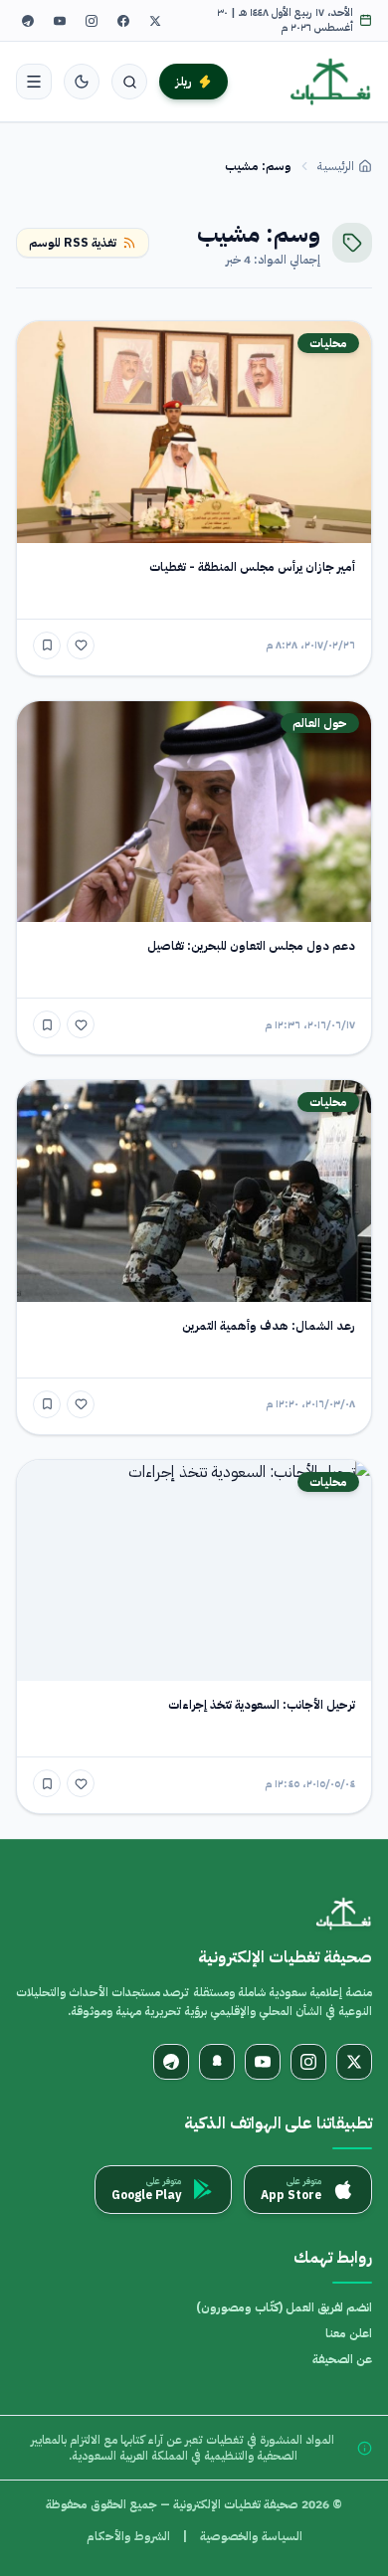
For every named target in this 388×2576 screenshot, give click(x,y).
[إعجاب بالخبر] (81, 645)
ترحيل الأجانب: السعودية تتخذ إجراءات (262, 1705)
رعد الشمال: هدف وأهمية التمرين (269, 1326)
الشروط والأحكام (128, 2536)
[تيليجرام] (28, 21)
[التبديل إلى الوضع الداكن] (82, 82)
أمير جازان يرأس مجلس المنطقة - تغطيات (252, 567)
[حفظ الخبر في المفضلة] (47, 645)
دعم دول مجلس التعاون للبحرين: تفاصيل (251, 946)
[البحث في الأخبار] (129, 82)
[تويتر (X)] (155, 21)
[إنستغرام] (92, 21)
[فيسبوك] (123, 21)
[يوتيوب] (60, 21)
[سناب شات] (217, 2062)
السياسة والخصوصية (251, 2536)
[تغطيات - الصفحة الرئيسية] (331, 82)
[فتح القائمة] (34, 82)
